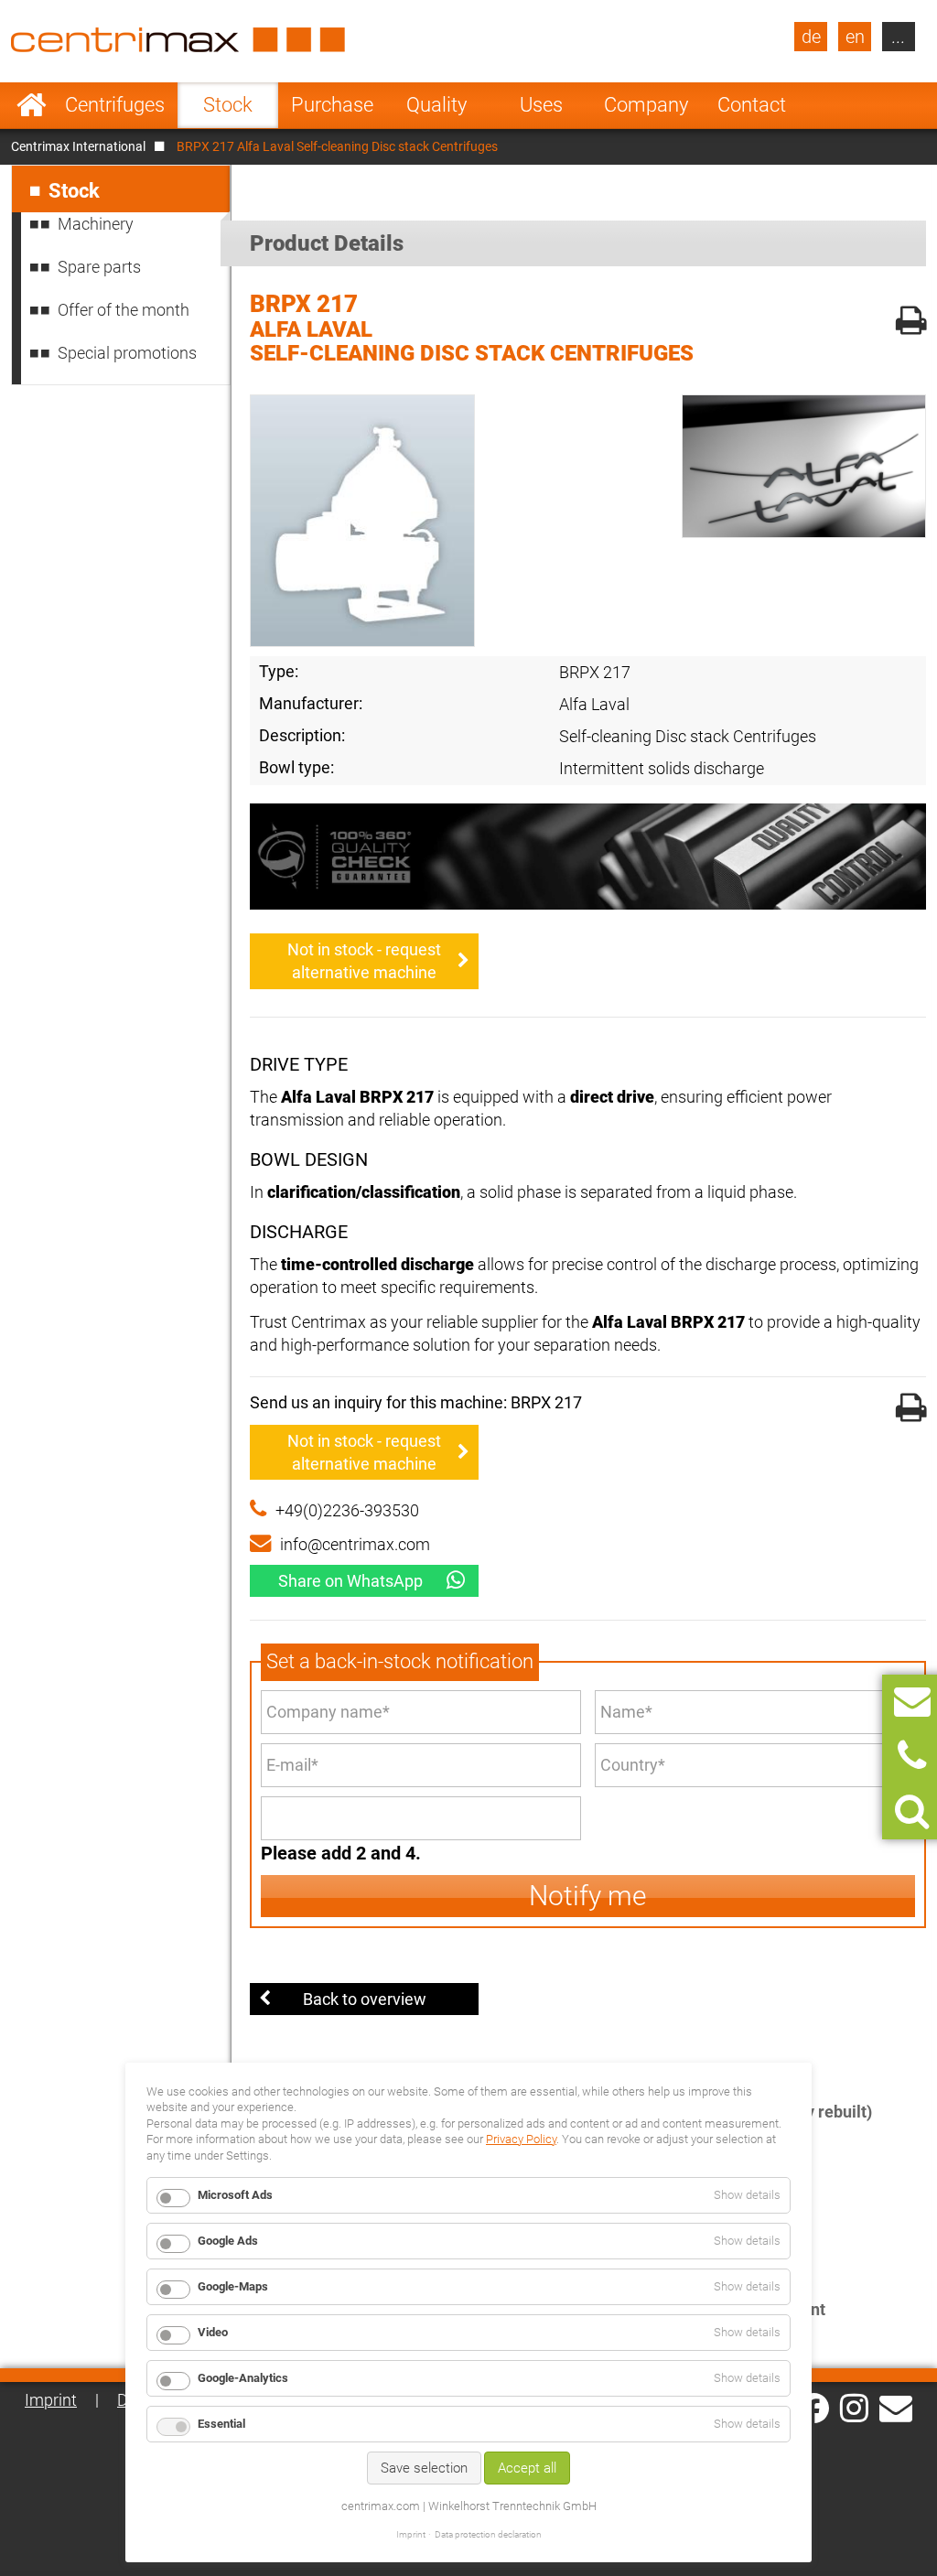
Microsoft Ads (235, 2195)
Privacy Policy (521, 2139)
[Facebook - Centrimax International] (814, 2408)
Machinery (96, 224)
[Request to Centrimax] (912, 1702)
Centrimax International (78, 146)
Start (32, 105)
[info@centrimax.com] (896, 2407)
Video (213, 2332)
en (855, 37)
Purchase (332, 105)
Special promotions (127, 353)
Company (646, 105)
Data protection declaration (488, 2534)
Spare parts (99, 267)
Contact (752, 105)
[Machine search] (912, 1811)
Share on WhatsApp (350, 1581)
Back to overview (365, 1999)
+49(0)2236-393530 (347, 1510)
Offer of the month (124, 310)
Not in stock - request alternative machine (364, 961)
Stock (228, 105)
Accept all (527, 2468)
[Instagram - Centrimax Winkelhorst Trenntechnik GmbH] (854, 2407)
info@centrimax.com (355, 1544)
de (811, 37)
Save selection (424, 2468)
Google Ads (228, 2241)
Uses (541, 105)
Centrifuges (115, 105)
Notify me (588, 1896)
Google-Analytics (243, 2378)
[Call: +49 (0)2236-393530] (912, 1757)
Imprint (51, 2400)
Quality (436, 105)
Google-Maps (233, 2286)
